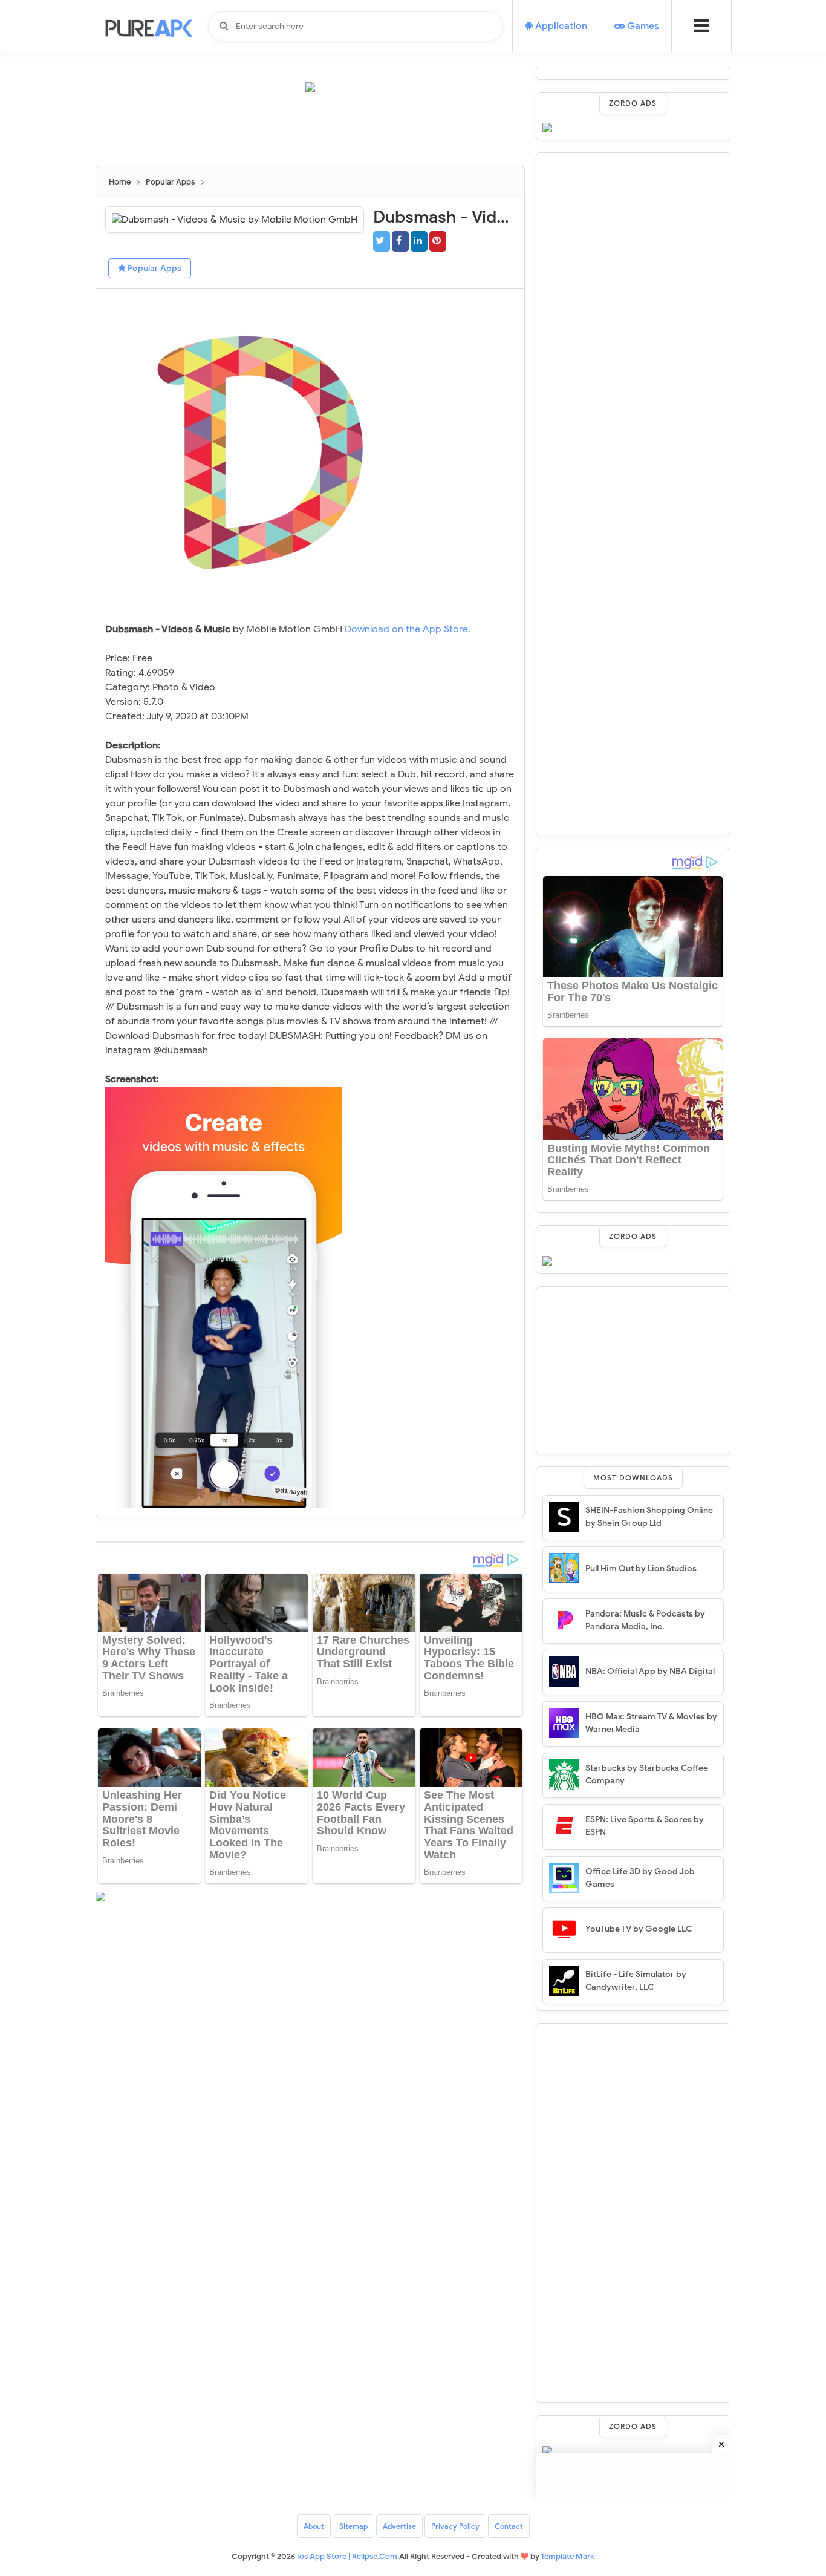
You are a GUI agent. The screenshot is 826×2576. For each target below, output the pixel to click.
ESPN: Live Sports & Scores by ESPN (645, 1826)
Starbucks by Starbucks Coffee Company (647, 1774)
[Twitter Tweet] (382, 241)
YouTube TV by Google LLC (639, 1929)
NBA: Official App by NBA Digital (650, 1671)
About (314, 2526)
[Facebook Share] (400, 241)
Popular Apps (154, 268)
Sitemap (353, 2526)
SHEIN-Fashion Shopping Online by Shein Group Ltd (649, 1517)
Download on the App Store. (408, 629)
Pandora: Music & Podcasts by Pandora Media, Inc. (645, 1620)
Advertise (399, 2526)
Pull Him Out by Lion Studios (641, 1568)
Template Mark (567, 2556)
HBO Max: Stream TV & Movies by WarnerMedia (651, 1723)
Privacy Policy (455, 2526)
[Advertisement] (316, 134)
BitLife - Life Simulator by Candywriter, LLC (636, 1981)
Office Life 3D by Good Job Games (640, 1878)
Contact (509, 2526)
